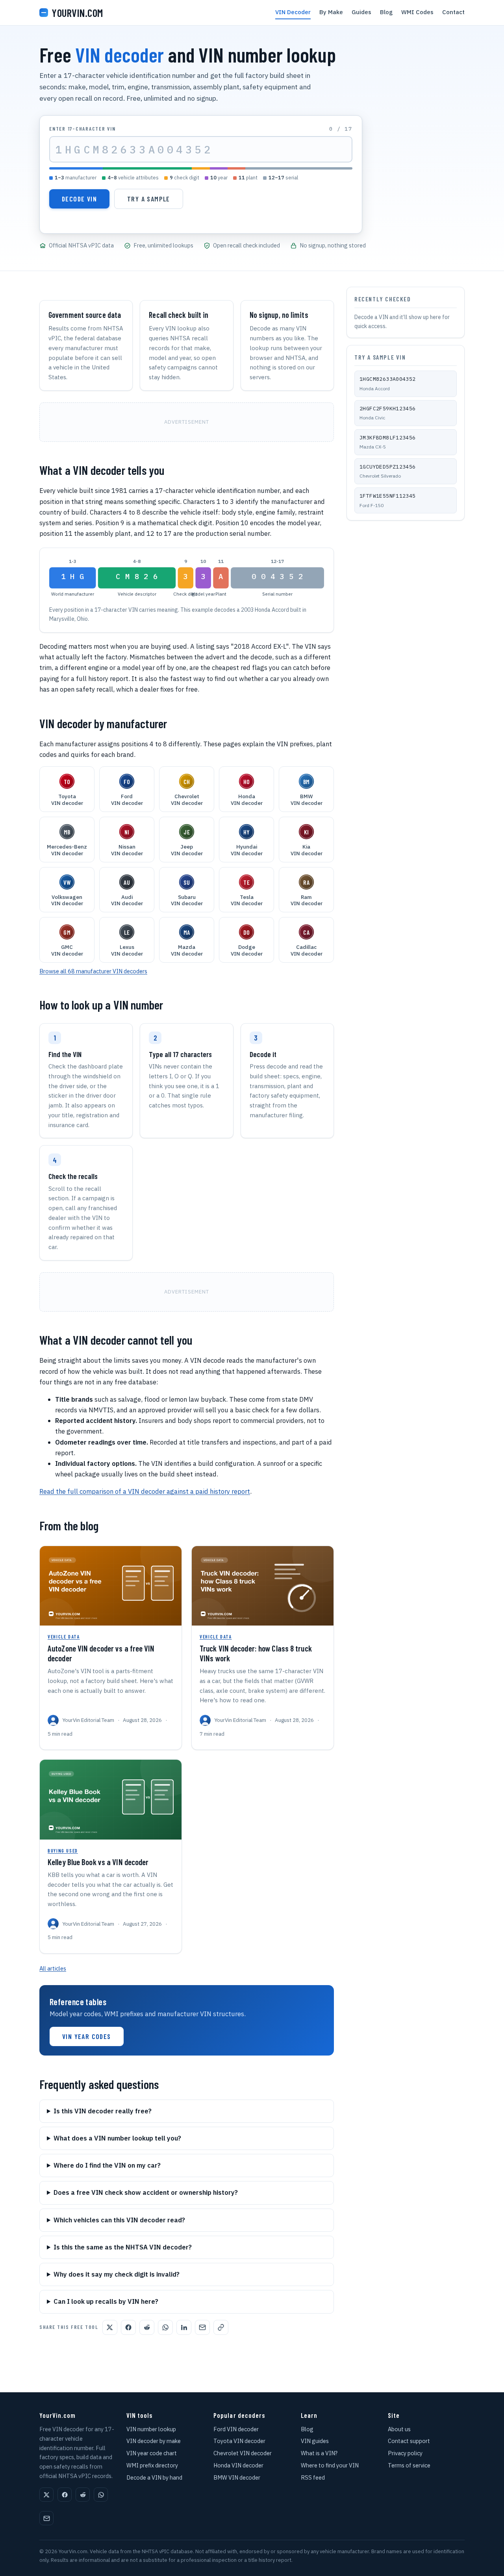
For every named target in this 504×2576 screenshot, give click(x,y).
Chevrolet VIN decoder (243, 2453)
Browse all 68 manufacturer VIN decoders (93, 971)
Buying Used (63, 1851)
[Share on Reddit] (147, 2327)
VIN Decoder (293, 12)
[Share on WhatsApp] (165, 2327)
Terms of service (409, 2465)
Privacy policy (405, 2453)
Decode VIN (79, 199)
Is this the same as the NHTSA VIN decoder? (123, 2247)
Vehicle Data (64, 1637)
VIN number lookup (151, 2429)
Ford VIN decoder (236, 2429)
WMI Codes (417, 12)
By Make (331, 12)
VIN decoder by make (154, 2441)
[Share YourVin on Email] (46, 2518)
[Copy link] (221, 2327)
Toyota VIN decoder (239, 2441)
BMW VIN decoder (237, 2477)
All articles (53, 1968)
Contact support (409, 2441)
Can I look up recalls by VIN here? (106, 2301)
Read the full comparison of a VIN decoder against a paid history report (145, 1491)
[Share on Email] (202, 2327)
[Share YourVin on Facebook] (65, 2495)
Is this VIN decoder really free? (103, 2111)
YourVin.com (77, 13)
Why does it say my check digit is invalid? (117, 2274)
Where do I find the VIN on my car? (107, 2165)
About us (399, 2429)
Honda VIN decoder (238, 2465)
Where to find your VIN (330, 2465)
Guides (361, 12)
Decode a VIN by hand (154, 2477)
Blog (386, 12)
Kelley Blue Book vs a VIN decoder (98, 1862)
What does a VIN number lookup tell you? (117, 2138)
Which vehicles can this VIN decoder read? (119, 2220)
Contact (453, 12)
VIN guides (315, 2441)
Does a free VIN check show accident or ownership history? (146, 2192)
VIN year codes (87, 2036)
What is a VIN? (319, 2453)
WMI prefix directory (152, 2465)
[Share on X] (110, 2327)
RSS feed (313, 2477)
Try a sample (149, 199)
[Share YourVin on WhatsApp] (101, 2495)
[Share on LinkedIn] (184, 2327)
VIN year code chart (152, 2453)
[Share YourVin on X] (46, 2495)
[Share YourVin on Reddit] (83, 2495)
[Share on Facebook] (128, 2327)
